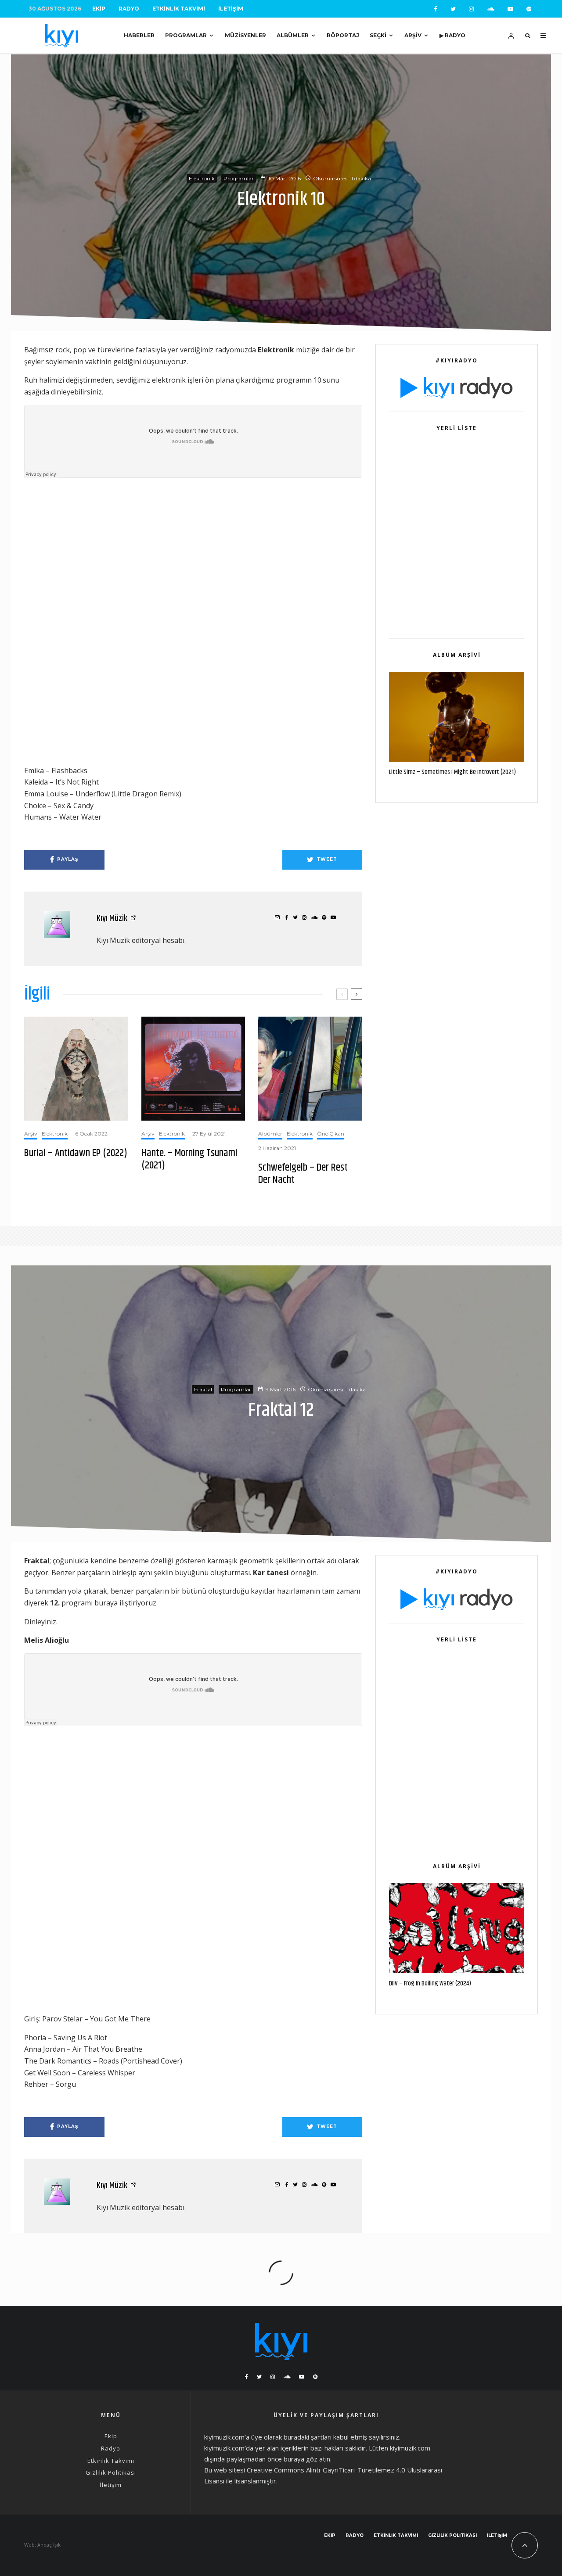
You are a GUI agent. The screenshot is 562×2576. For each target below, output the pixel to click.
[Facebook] (436, 9)
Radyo (129, 9)
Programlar (186, 35)
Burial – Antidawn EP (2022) (76, 1153)
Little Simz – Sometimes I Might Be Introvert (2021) (452, 772)
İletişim (231, 9)
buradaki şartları (308, 2437)
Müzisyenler (245, 35)
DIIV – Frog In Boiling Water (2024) (430, 1984)
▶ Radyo (452, 35)
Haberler (139, 35)
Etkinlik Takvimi (179, 9)
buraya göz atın (307, 2459)
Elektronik (202, 178)
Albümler (293, 35)
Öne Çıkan (331, 1134)
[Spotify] (529, 9)
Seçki (378, 35)
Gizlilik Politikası (111, 2472)
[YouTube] (510, 9)
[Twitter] (453, 9)
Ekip (99, 9)
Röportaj (343, 35)
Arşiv (413, 35)
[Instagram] (471, 9)
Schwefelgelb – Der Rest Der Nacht (303, 1174)
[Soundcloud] (491, 9)
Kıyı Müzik (112, 919)
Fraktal (203, 1389)
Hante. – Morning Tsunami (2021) (189, 1160)
